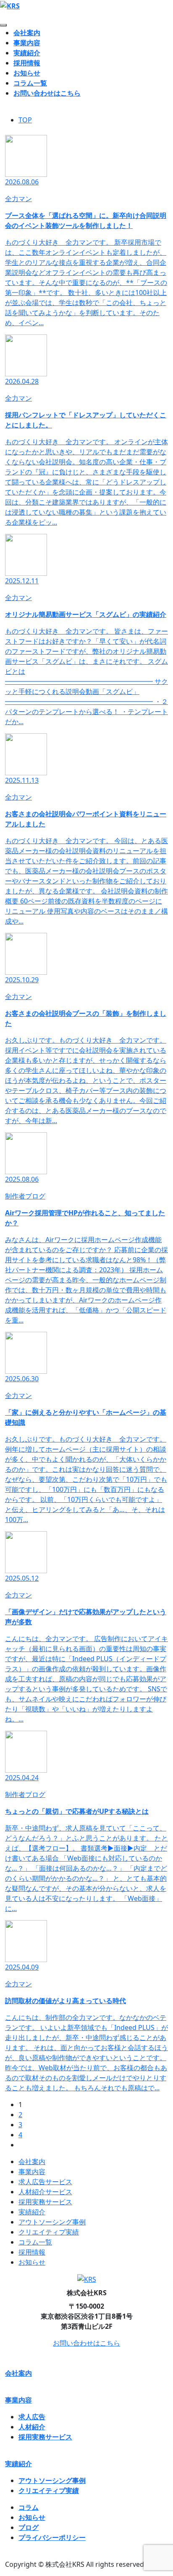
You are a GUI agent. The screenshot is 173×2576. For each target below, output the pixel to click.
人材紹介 (32, 2427)
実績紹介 (27, 53)
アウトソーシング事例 (52, 2222)
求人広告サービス (45, 2182)
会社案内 (27, 33)
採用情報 (27, 63)
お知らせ (27, 73)
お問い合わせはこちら (47, 93)
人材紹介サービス (45, 2192)
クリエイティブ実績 (49, 2232)
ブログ (29, 2527)
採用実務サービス (45, 2202)
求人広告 (32, 2417)
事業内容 (27, 43)
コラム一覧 (30, 83)
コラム (29, 2507)
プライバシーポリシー (52, 2537)
